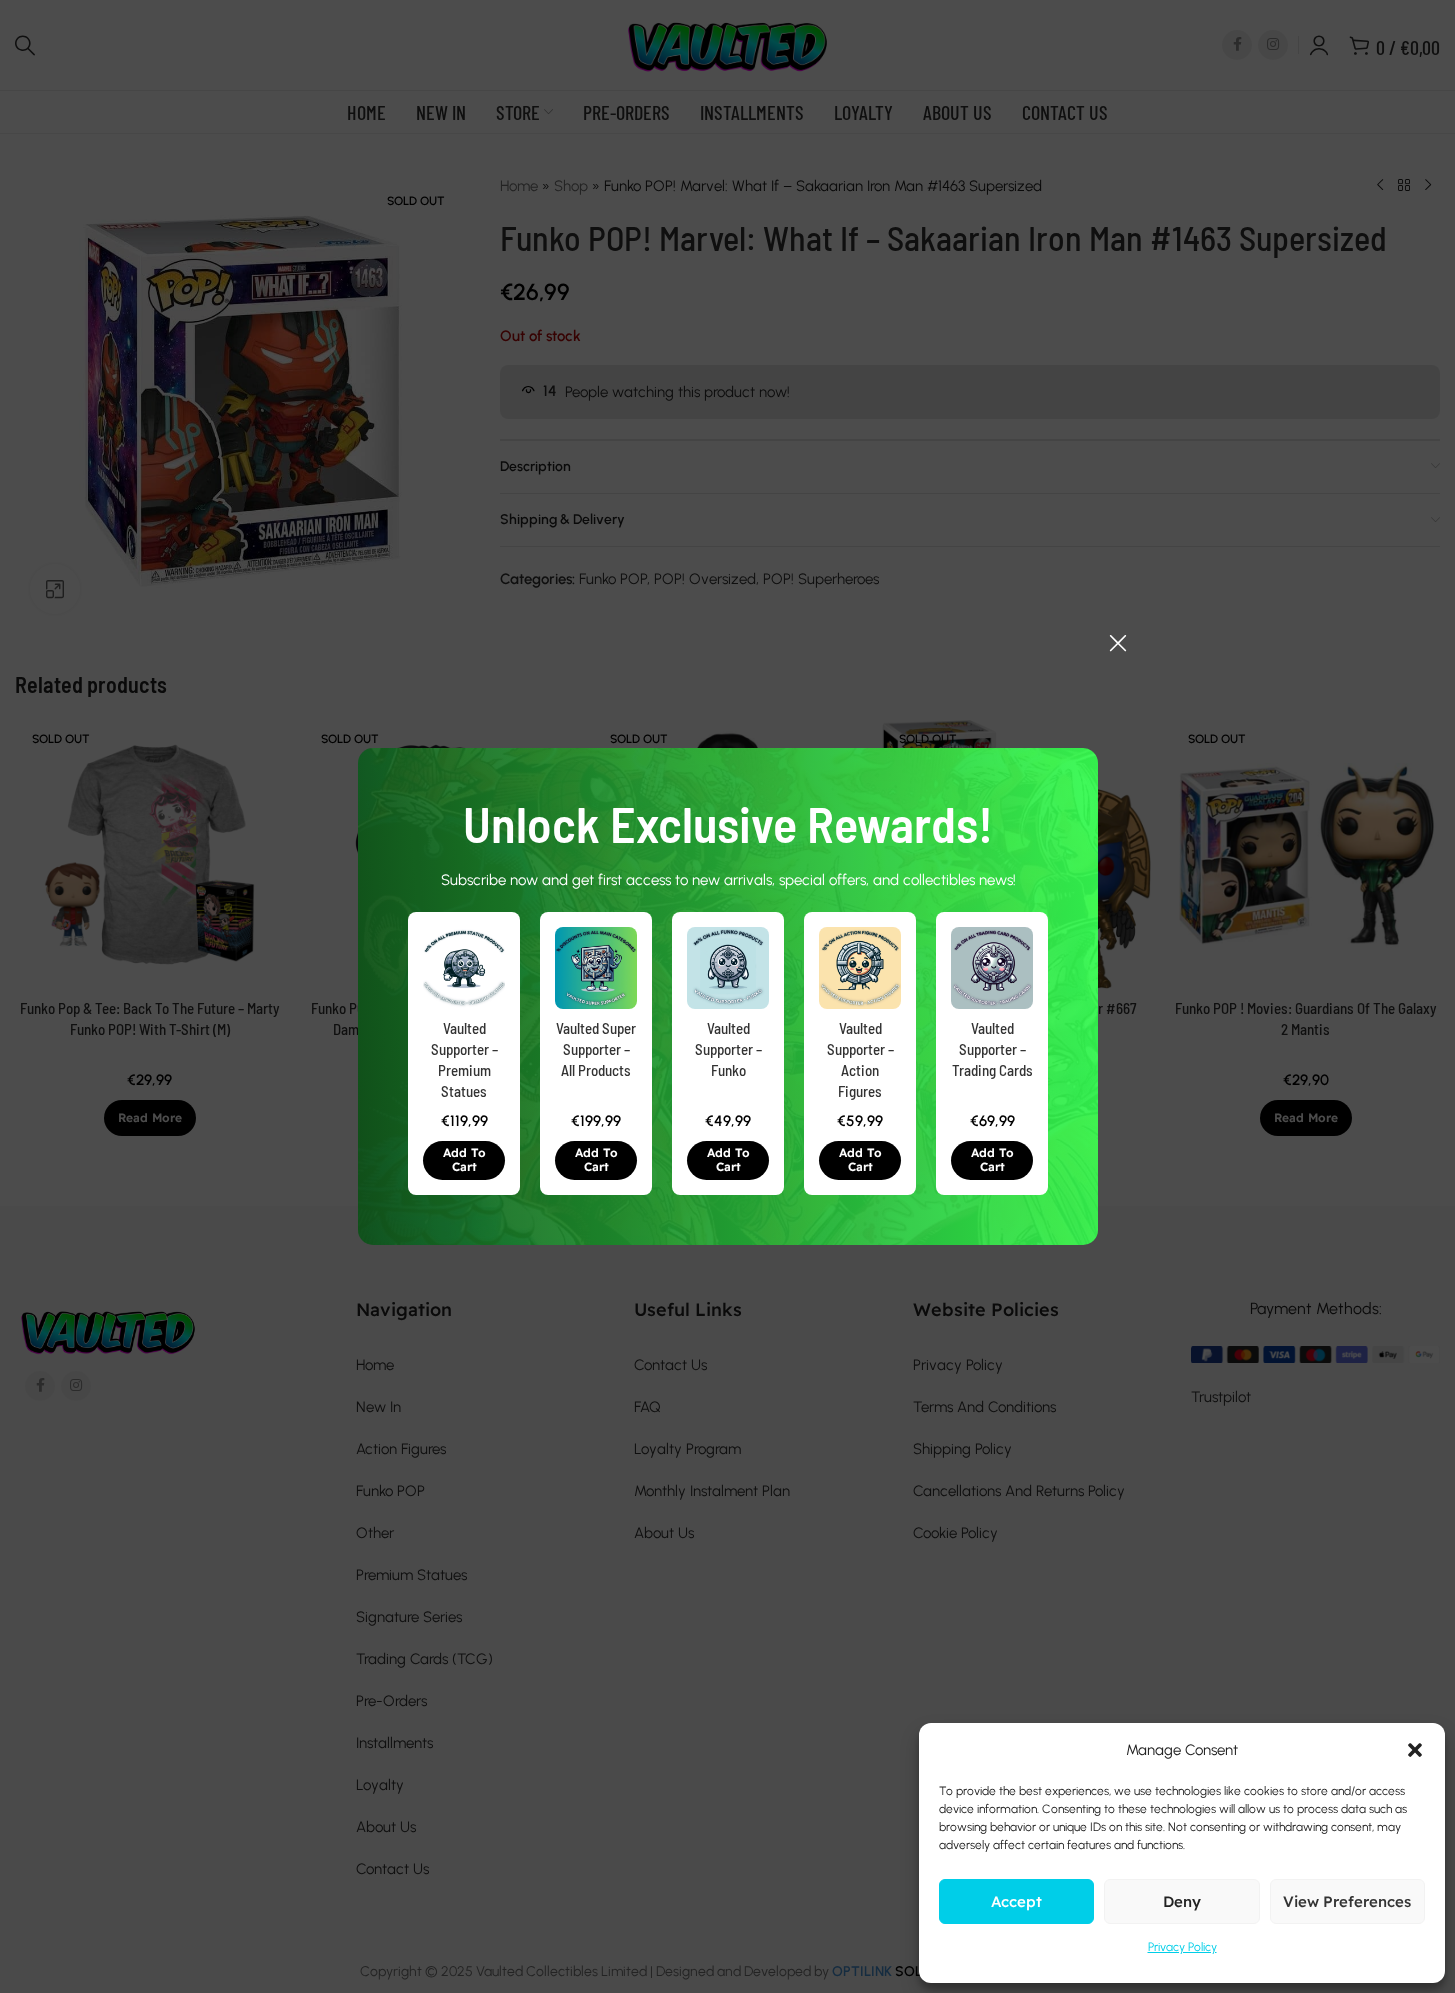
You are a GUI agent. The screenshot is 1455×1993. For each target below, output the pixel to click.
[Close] (1118, 643)
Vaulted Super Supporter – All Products (596, 1049)
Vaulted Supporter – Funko (727, 1049)
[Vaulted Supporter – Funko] (728, 968)
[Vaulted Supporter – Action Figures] (860, 968)
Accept (1016, 1901)
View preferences (1347, 1901)
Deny (1182, 1901)
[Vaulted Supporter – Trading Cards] (992, 968)
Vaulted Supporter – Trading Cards (991, 1049)
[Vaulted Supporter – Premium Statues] (464, 968)
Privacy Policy (1182, 1947)
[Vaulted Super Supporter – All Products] (596, 968)
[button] (464, 1160)
